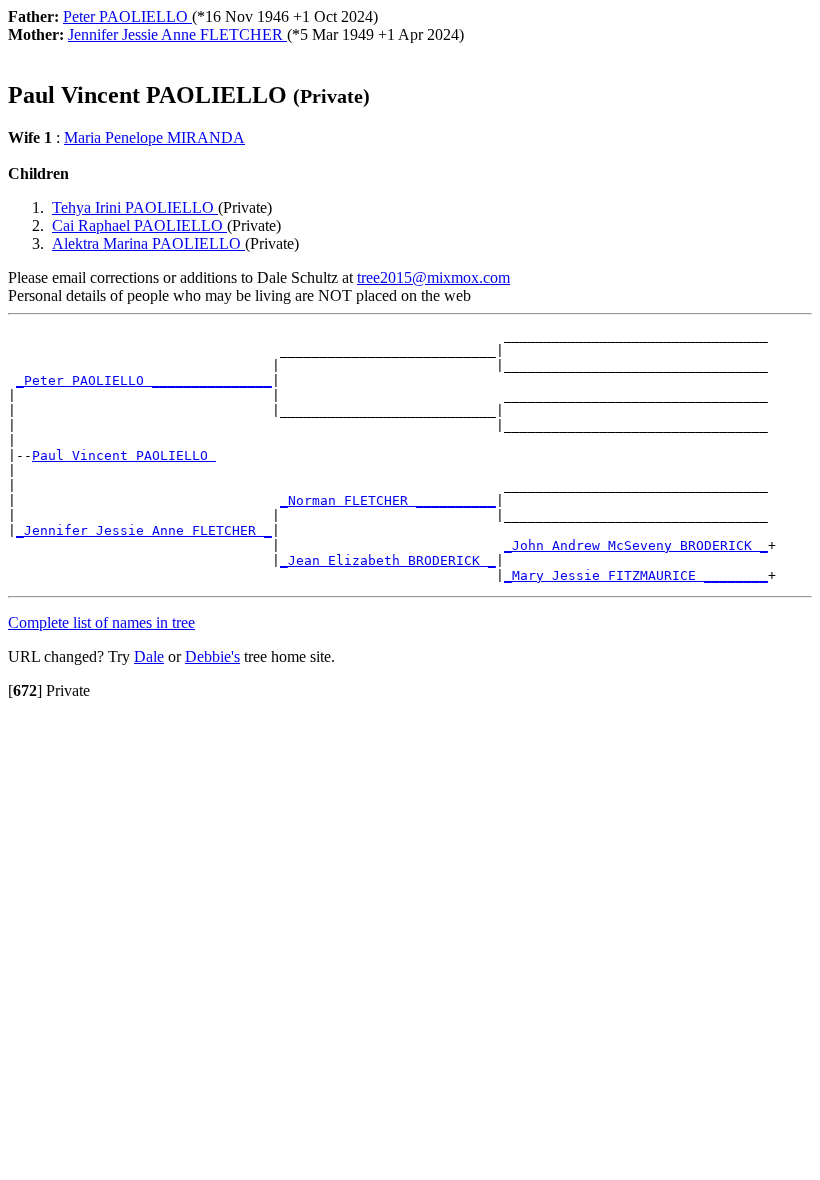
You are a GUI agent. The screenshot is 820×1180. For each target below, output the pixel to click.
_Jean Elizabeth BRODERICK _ (388, 560)
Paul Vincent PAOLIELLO (124, 455)
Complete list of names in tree (101, 622)
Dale (149, 656)
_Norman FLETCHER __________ (388, 500)
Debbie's (212, 656)
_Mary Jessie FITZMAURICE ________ (636, 575)
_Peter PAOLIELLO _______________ (144, 380)
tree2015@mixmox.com (433, 277)
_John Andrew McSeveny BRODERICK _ (636, 545)
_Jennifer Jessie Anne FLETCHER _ (144, 530)
